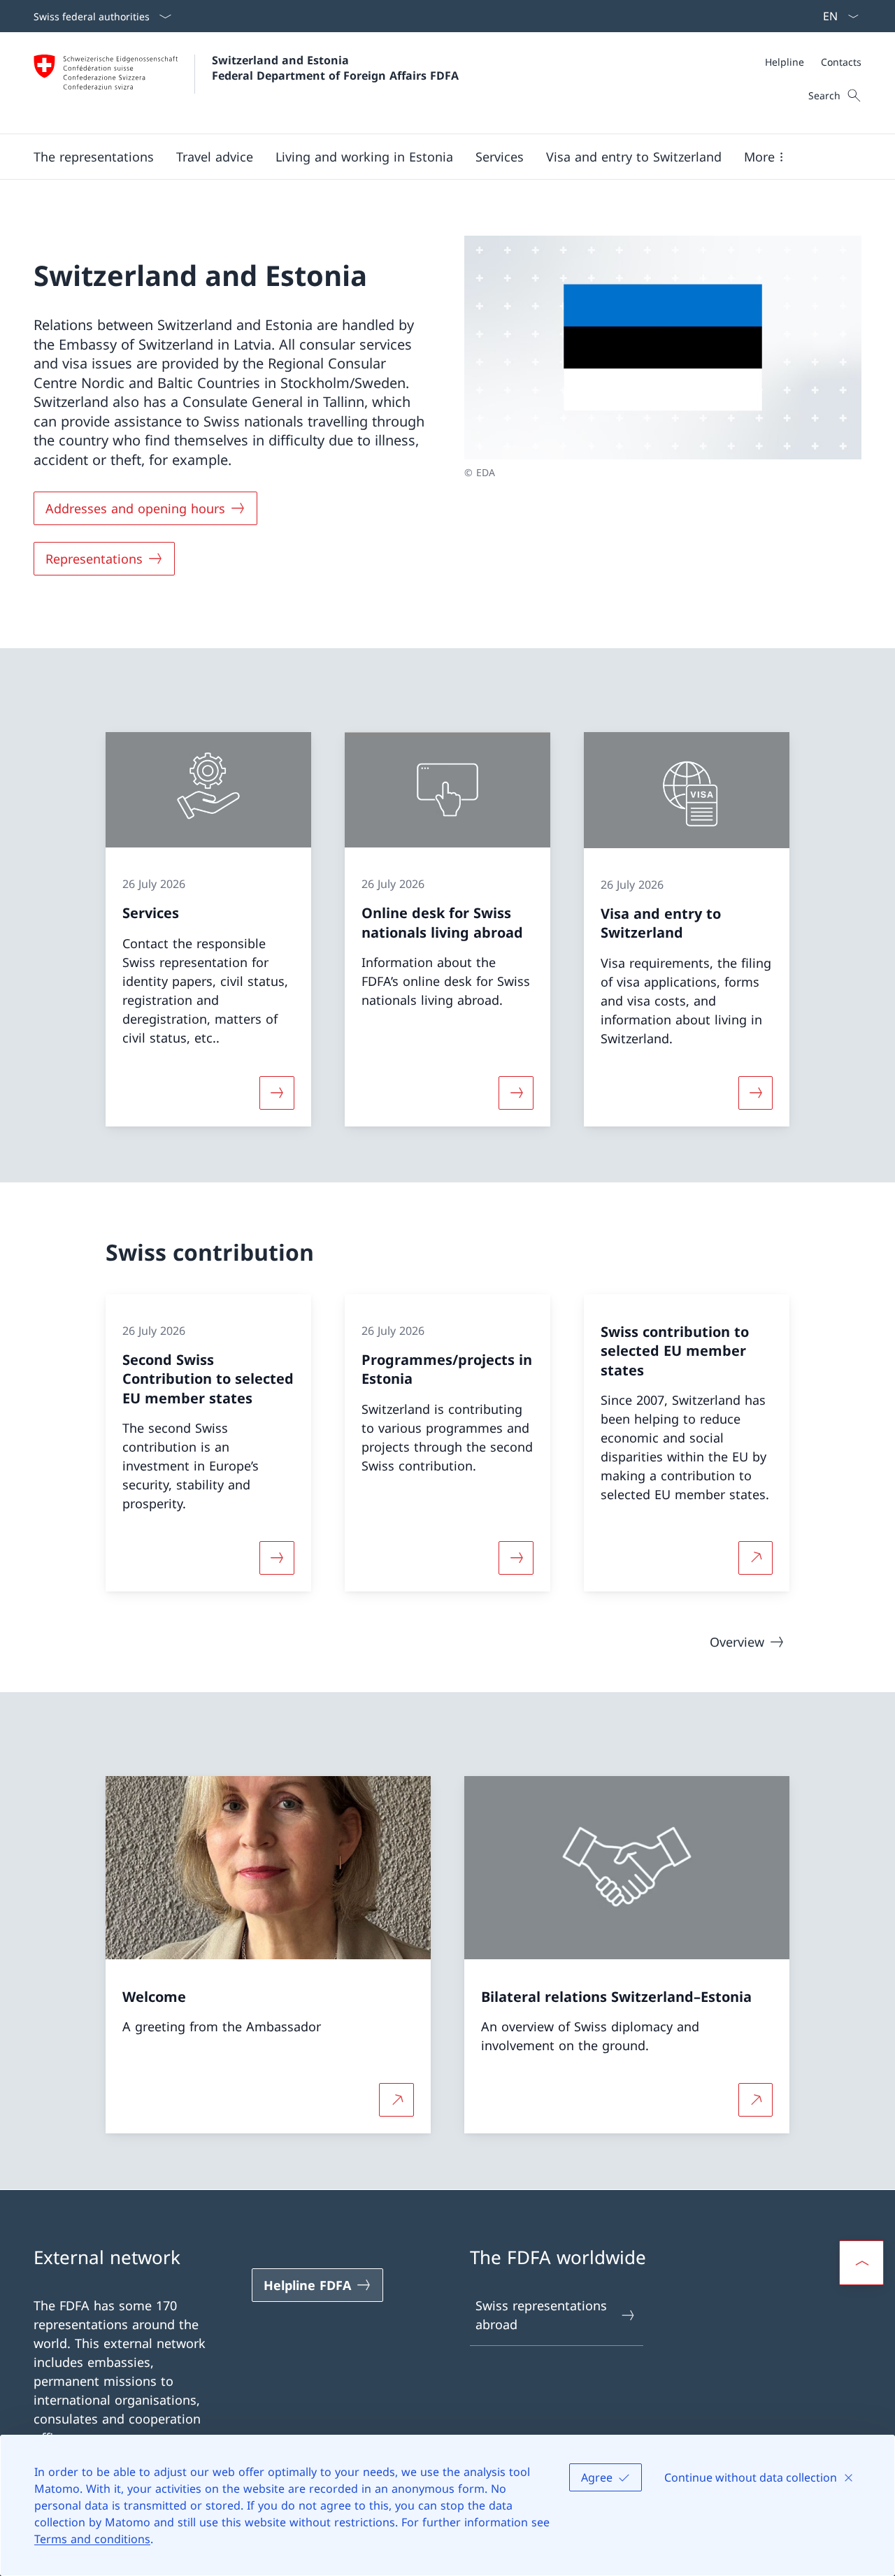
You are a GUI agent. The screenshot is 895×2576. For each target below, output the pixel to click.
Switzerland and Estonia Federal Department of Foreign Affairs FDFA (335, 68)
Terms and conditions (92, 2539)
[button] (94, 157)
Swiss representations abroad (541, 2315)
